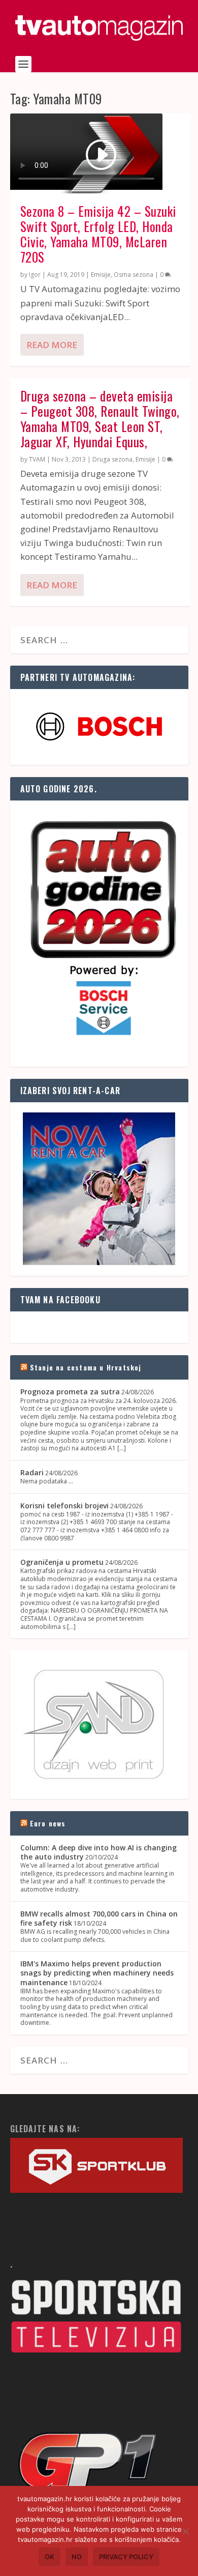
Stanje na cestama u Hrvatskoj (86, 1367)
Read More (52, 345)
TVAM (37, 459)
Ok (49, 2557)
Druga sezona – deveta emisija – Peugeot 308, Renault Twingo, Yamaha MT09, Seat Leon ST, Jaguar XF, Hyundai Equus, (100, 419)
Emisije (101, 275)
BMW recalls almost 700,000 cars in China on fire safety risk (99, 1918)
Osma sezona (134, 275)
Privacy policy (126, 2557)
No (77, 2557)
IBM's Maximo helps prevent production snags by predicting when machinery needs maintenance (97, 1973)
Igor (35, 275)
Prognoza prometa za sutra (70, 1392)
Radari (32, 1472)
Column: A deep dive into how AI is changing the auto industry (98, 1852)
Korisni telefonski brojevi (64, 1506)
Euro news (48, 1823)
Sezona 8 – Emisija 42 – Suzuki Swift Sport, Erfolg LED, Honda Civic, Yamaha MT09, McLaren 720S (98, 234)
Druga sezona (112, 459)
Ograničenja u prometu (62, 1562)
